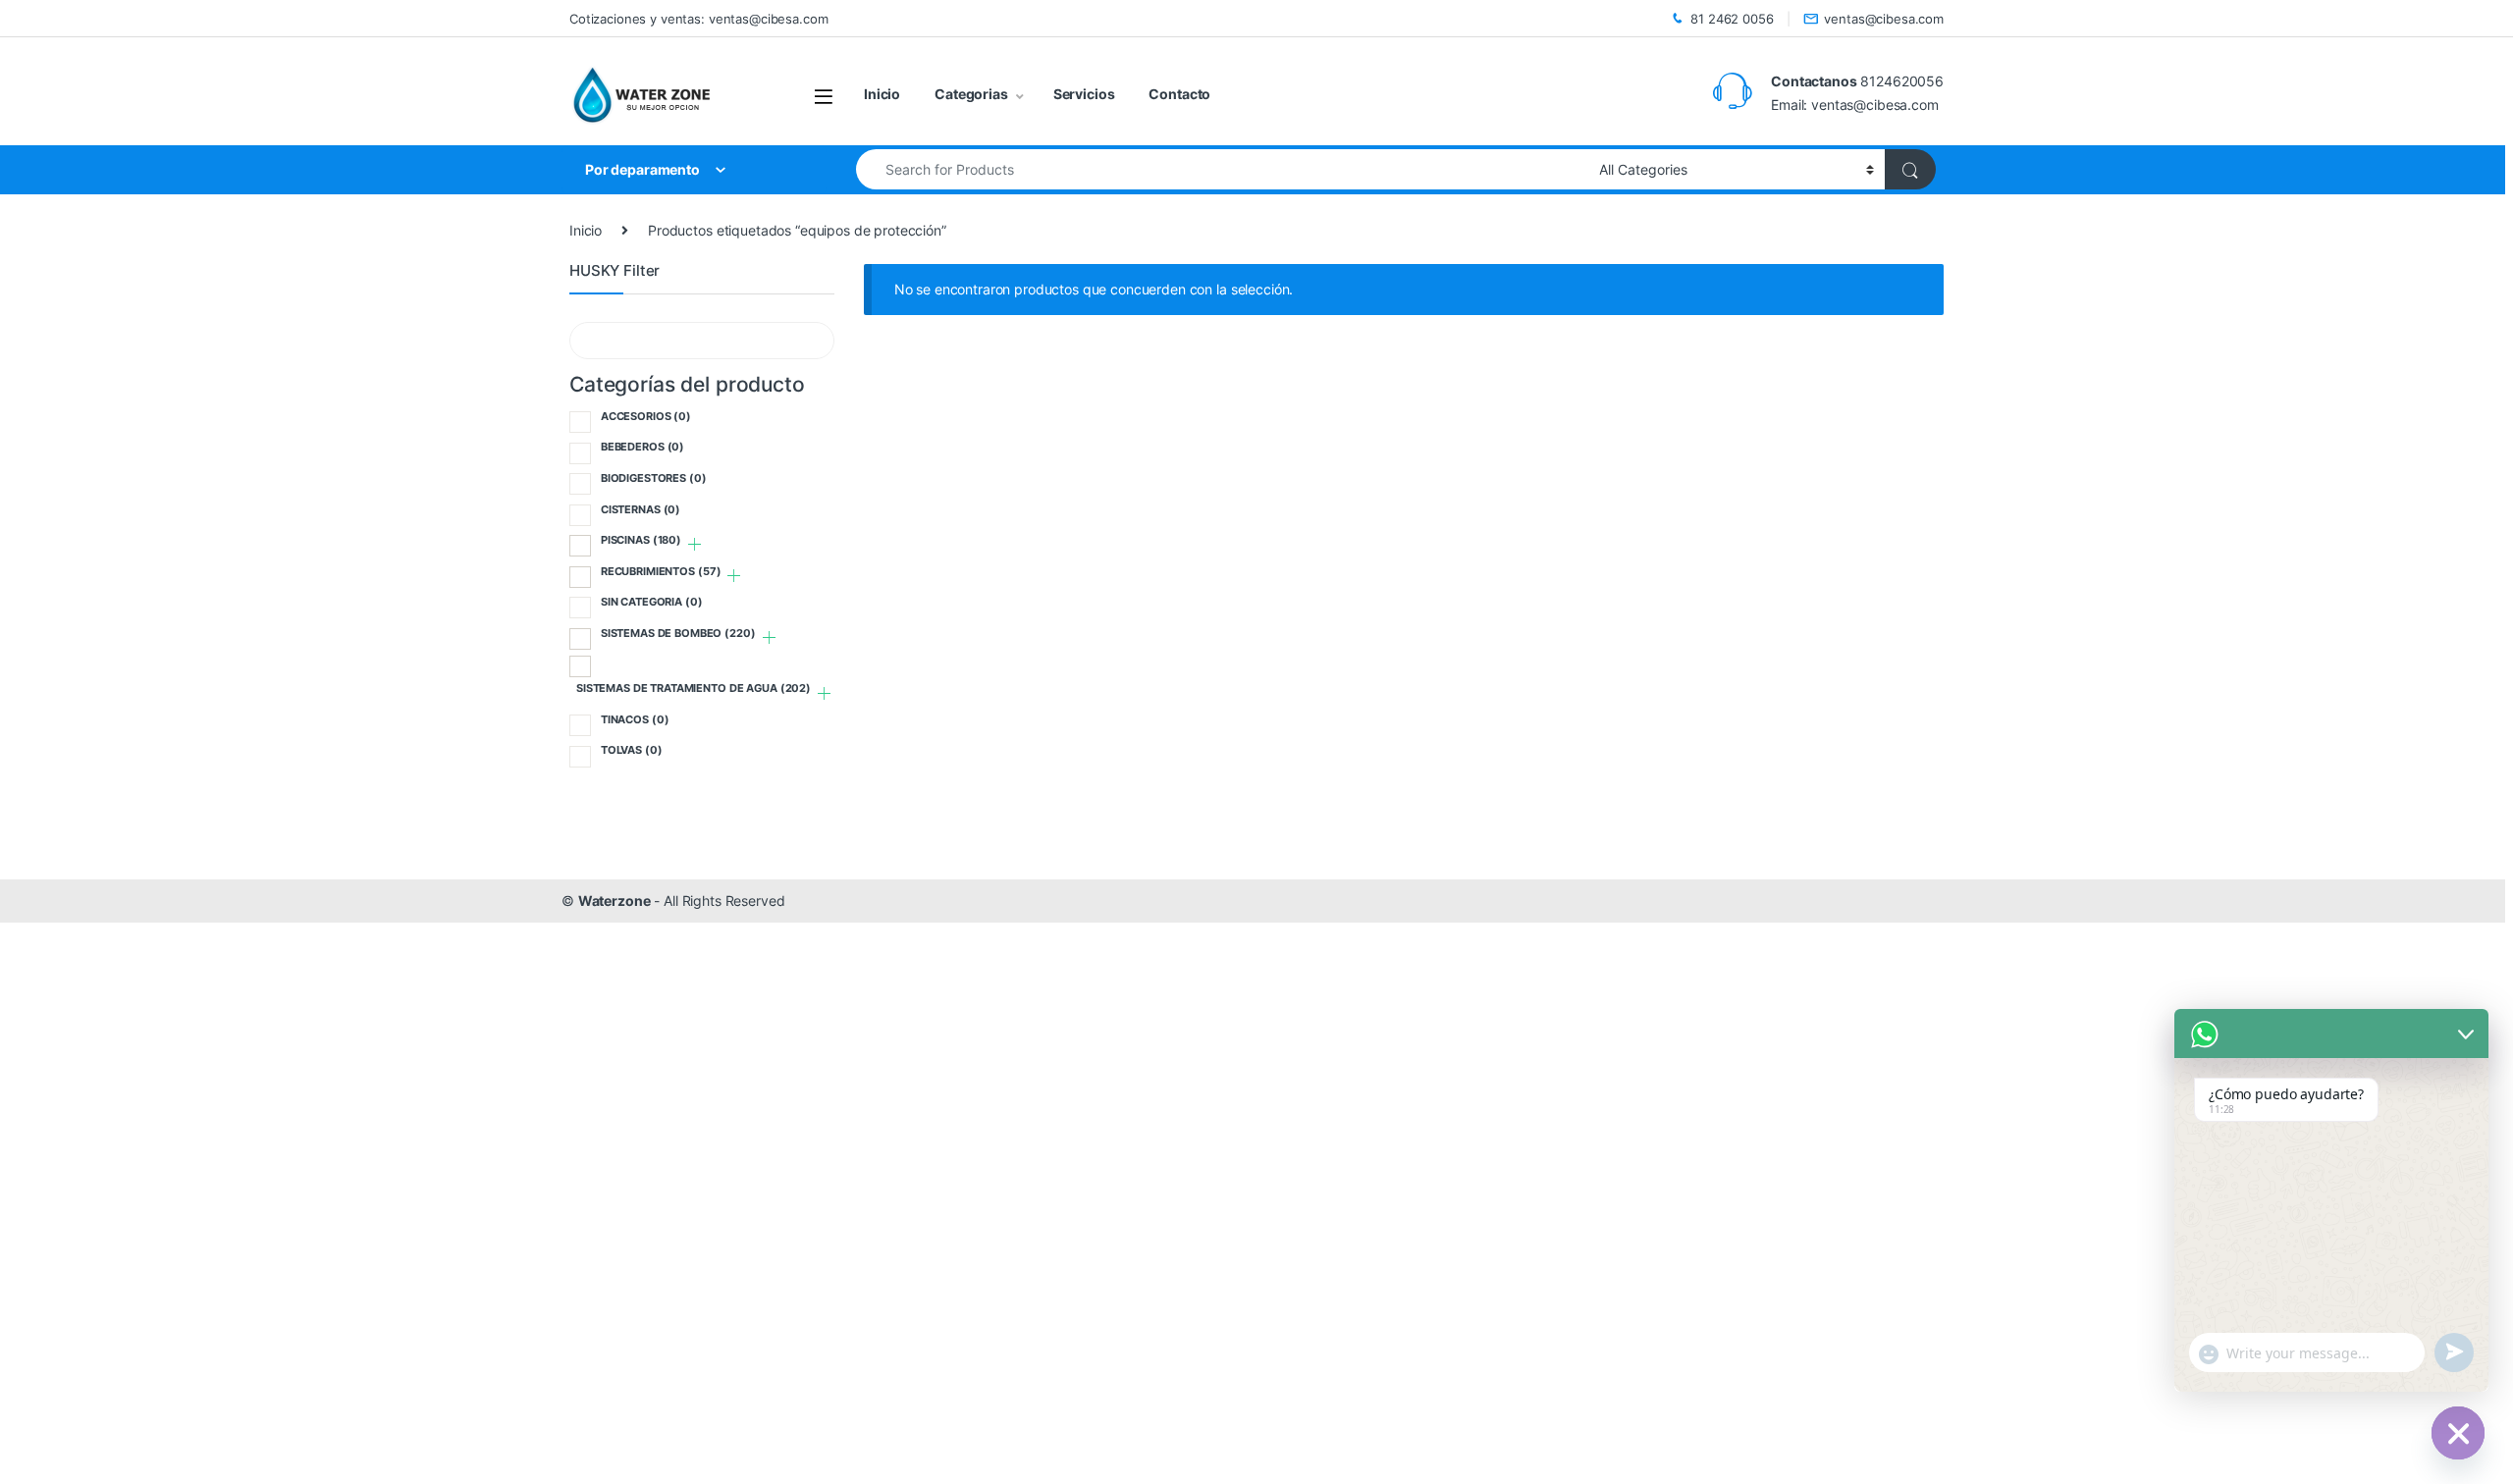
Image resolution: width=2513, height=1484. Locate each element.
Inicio (882, 94)
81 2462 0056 (1732, 19)
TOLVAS (632, 750)
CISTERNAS (641, 509)
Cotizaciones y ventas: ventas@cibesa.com (698, 19)
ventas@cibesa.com (1884, 19)
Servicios (1084, 94)
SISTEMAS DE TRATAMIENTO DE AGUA (694, 688)
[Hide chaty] (2458, 1433)
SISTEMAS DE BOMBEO (678, 633)
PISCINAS (641, 540)
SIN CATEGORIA (652, 602)
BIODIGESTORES (654, 478)
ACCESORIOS (646, 416)
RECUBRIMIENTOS (661, 571)
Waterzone (615, 901)
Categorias (971, 94)
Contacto (1179, 94)
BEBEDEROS (642, 447)
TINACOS (635, 719)
